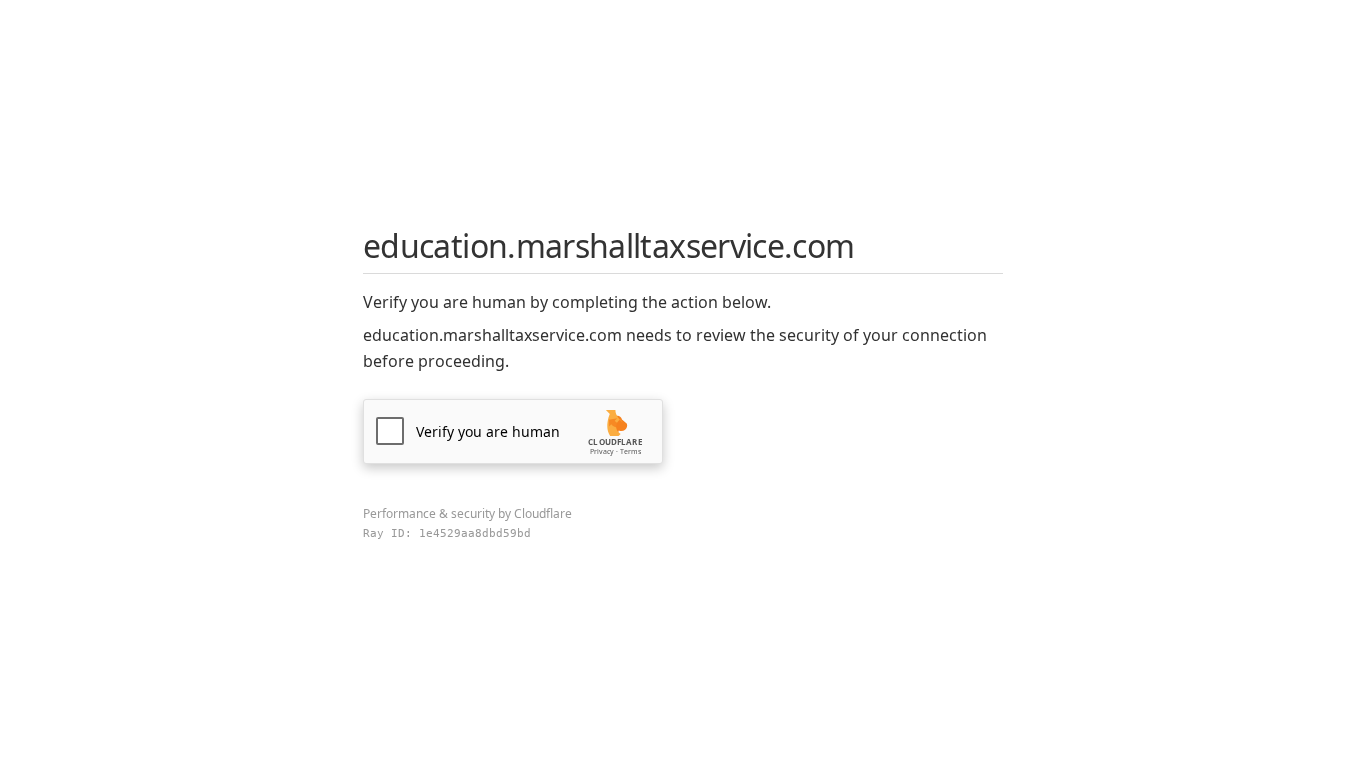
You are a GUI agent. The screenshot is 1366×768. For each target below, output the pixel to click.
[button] (513, 431)
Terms (630, 451)
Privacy (602, 451)
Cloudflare (543, 513)
